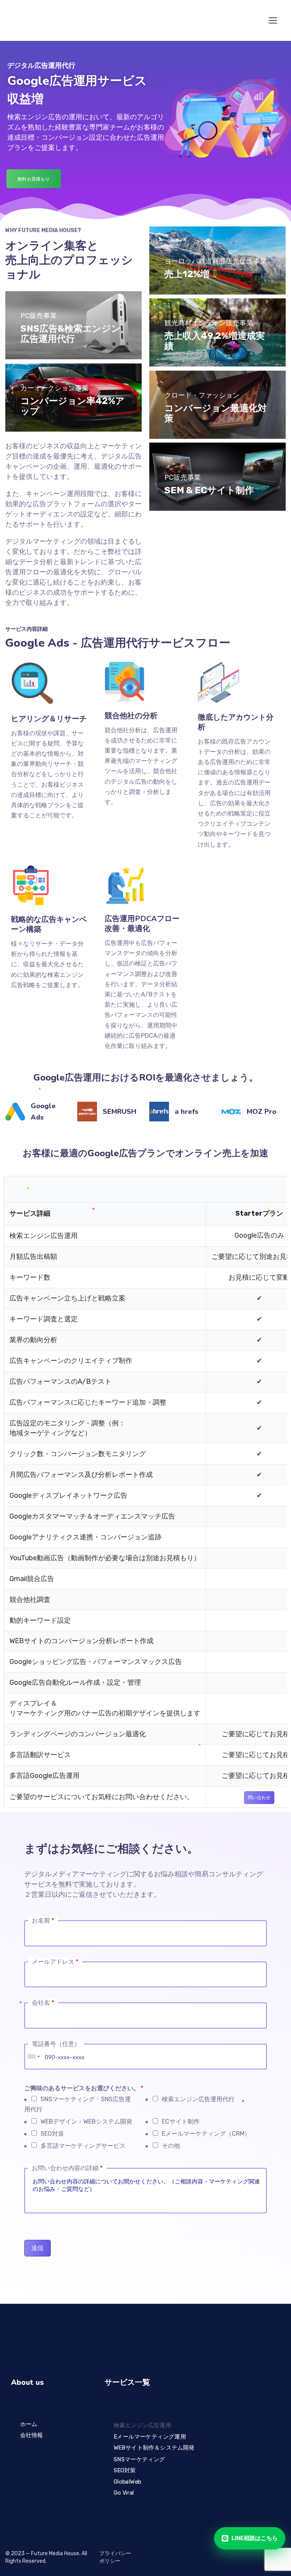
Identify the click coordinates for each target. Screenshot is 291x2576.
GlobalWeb (127, 2481)
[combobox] (33, 2057)
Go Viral (124, 2492)
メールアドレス (55, 1962)
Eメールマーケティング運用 (149, 2436)
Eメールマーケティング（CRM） (206, 2134)
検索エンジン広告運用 (142, 2425)
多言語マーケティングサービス (83, 2146)
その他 (171, 2146)
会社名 (43, 2003)
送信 (38, 2248)
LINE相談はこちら (255, 2538)
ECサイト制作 (181, 2121)
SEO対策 (52, 2134)
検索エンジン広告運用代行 (198, 2099)
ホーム (29, 2424)
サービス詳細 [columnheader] (30, 1213)
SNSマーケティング (139, 2459)
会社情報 (32, 2435)
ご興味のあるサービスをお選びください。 (84, 2088)
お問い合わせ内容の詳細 (67, 2168)
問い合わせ (259, 1798)
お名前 (43, 1920)
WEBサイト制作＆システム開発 (154, 2448)
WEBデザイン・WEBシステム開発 (86, 2121)
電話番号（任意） (56, 2044)
